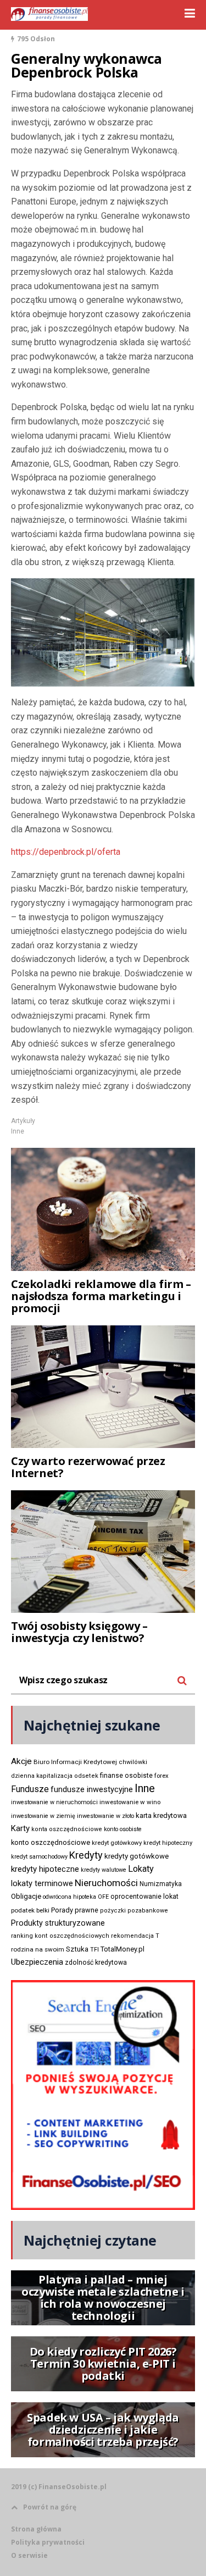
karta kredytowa (161, 1815)
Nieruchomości (106, 1883)
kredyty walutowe (104, 1870)
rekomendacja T (135, 1936)
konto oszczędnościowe (51, 1842)
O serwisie (29, 2555)
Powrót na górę (50, 2507)
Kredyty (86, 1855)
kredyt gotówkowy (117, 1843)
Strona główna (36, 2529)
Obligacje (26, 1896)
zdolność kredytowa (96, 1963)
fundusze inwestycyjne (92, 1789)
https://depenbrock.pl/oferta (66, 852)
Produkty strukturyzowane (58, 1923)
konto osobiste (123, 1829)
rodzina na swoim (38, 1949)
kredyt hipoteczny (168, 1843)
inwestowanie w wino (130, 1802)
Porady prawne (75, 1910)
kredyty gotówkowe (137, 1856)
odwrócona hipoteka (69, 1897)
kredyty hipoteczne (45, 1869)
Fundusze (30, 1789)
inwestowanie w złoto (105, 1816)
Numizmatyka (161, 1884)
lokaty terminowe (42, 1883)
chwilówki (133, 1762)
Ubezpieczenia (37, 1962)
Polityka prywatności (48, 2542)
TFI (94, 1950)
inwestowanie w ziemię (43, 1816)
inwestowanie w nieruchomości (54, 1802)
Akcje (21, 1761)
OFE (103, 1897)
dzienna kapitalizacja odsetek (55, 1776)
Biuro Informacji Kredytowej (75, 1762)
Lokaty (141, 1869)
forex (162, 1776)
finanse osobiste (126, 1776)
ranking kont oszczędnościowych (60, 1936)
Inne (18, 1131)
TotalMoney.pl (123, 1949)
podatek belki (30, 1910)
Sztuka (77, 1949)
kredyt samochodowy (39, 1857)
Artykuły (23, 1121)
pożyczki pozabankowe (134, 1911)
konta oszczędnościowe (67, 1829)
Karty (20, 1828)
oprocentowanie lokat (144, 1897)
